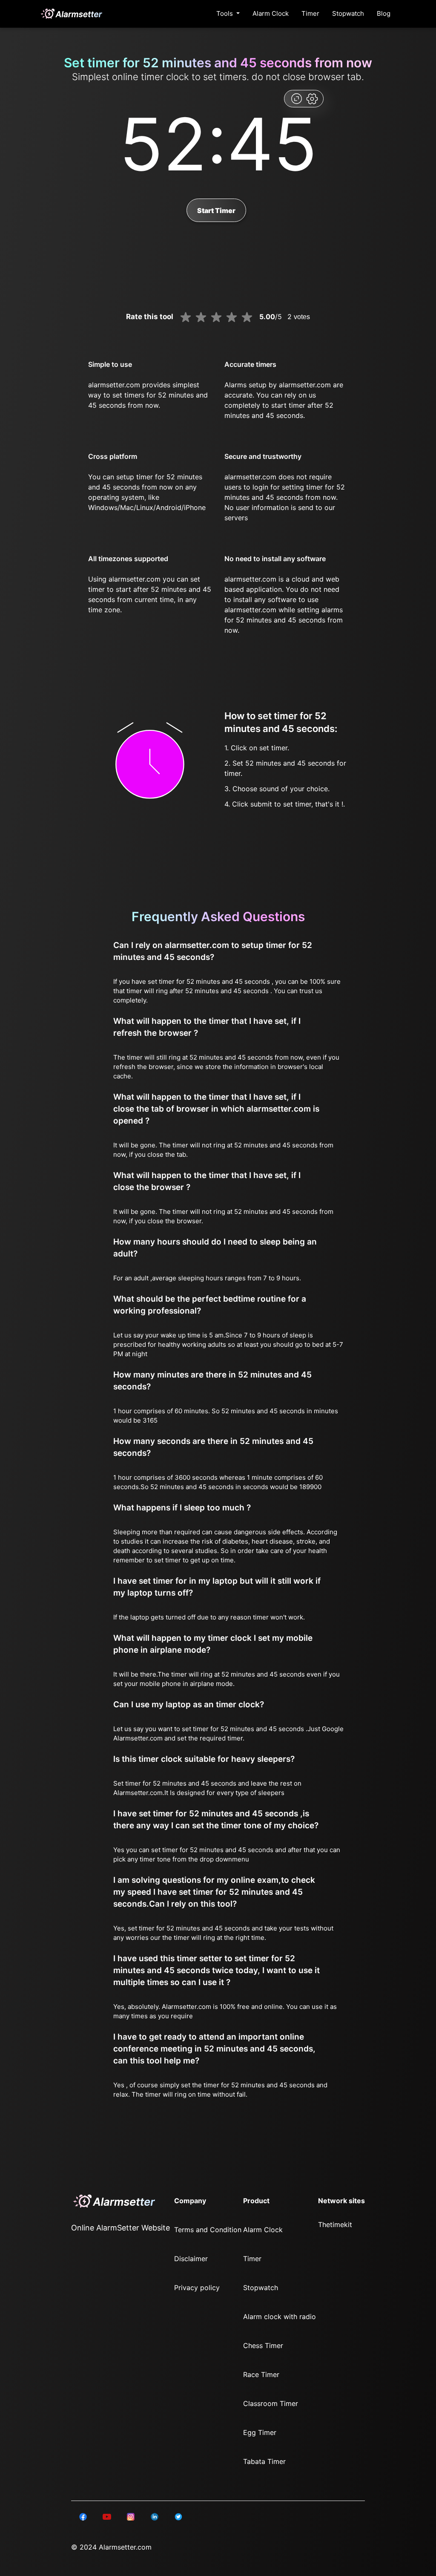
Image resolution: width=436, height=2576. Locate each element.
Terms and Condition (208, 2230)
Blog (384, 13)
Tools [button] (225, 13)
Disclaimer (191, 2259)
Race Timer (261, 2374)
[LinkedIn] (83, 2516)
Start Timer (216, 210)
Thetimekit (335, 2224)
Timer (310, 13)
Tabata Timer (264, 2461)
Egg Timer (260, 2432)
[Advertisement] (43, 205)
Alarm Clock (271, 13)
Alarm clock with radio (280, 2317)
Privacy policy (197, 2288)
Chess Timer (263, 2345)
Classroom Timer (271, 2403)
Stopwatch (348, 13)
